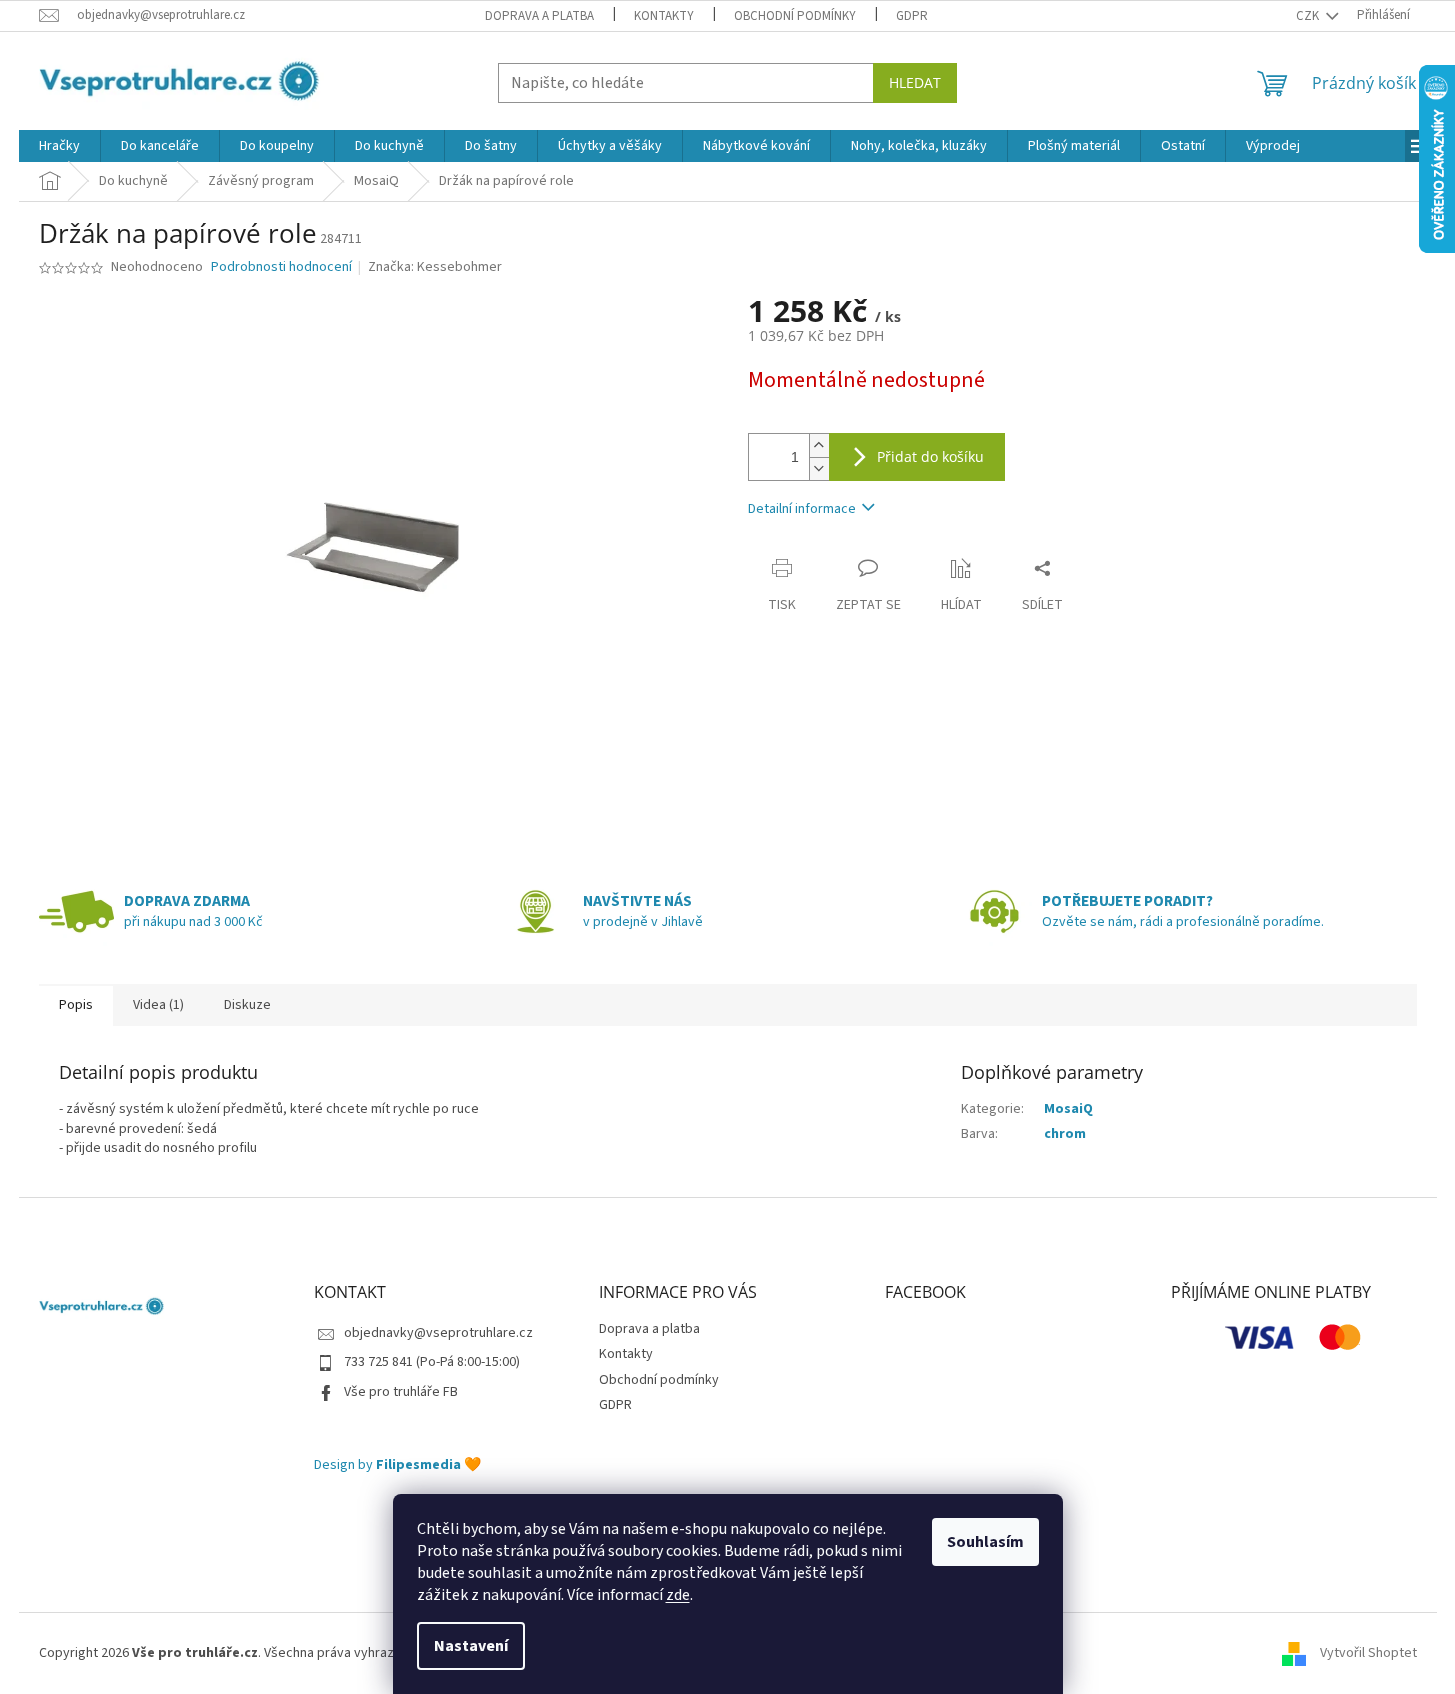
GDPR (912, 16)
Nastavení (471, 1646)
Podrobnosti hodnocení (281, 267)
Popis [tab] (76, 1005)
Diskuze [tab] (247, 1005)
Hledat (915, 82)
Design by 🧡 (397, 1465)
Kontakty (664, 16)
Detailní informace (802, 509)
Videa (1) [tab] (158, 1005)
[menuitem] (59, 146)
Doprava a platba (539, 16)
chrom (1065, 1134)
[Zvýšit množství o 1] (819, 445)
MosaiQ (1068, 1109)
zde (678, 1595)
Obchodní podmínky (795, 16)
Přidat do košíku (930, 456)
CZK (1309, 16)
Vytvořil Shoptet (1368, 1653)
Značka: (435, 267)
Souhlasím (985, 1542)
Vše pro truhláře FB (401, 1392)
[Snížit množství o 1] (819, 468)
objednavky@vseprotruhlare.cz (438, 1333)
